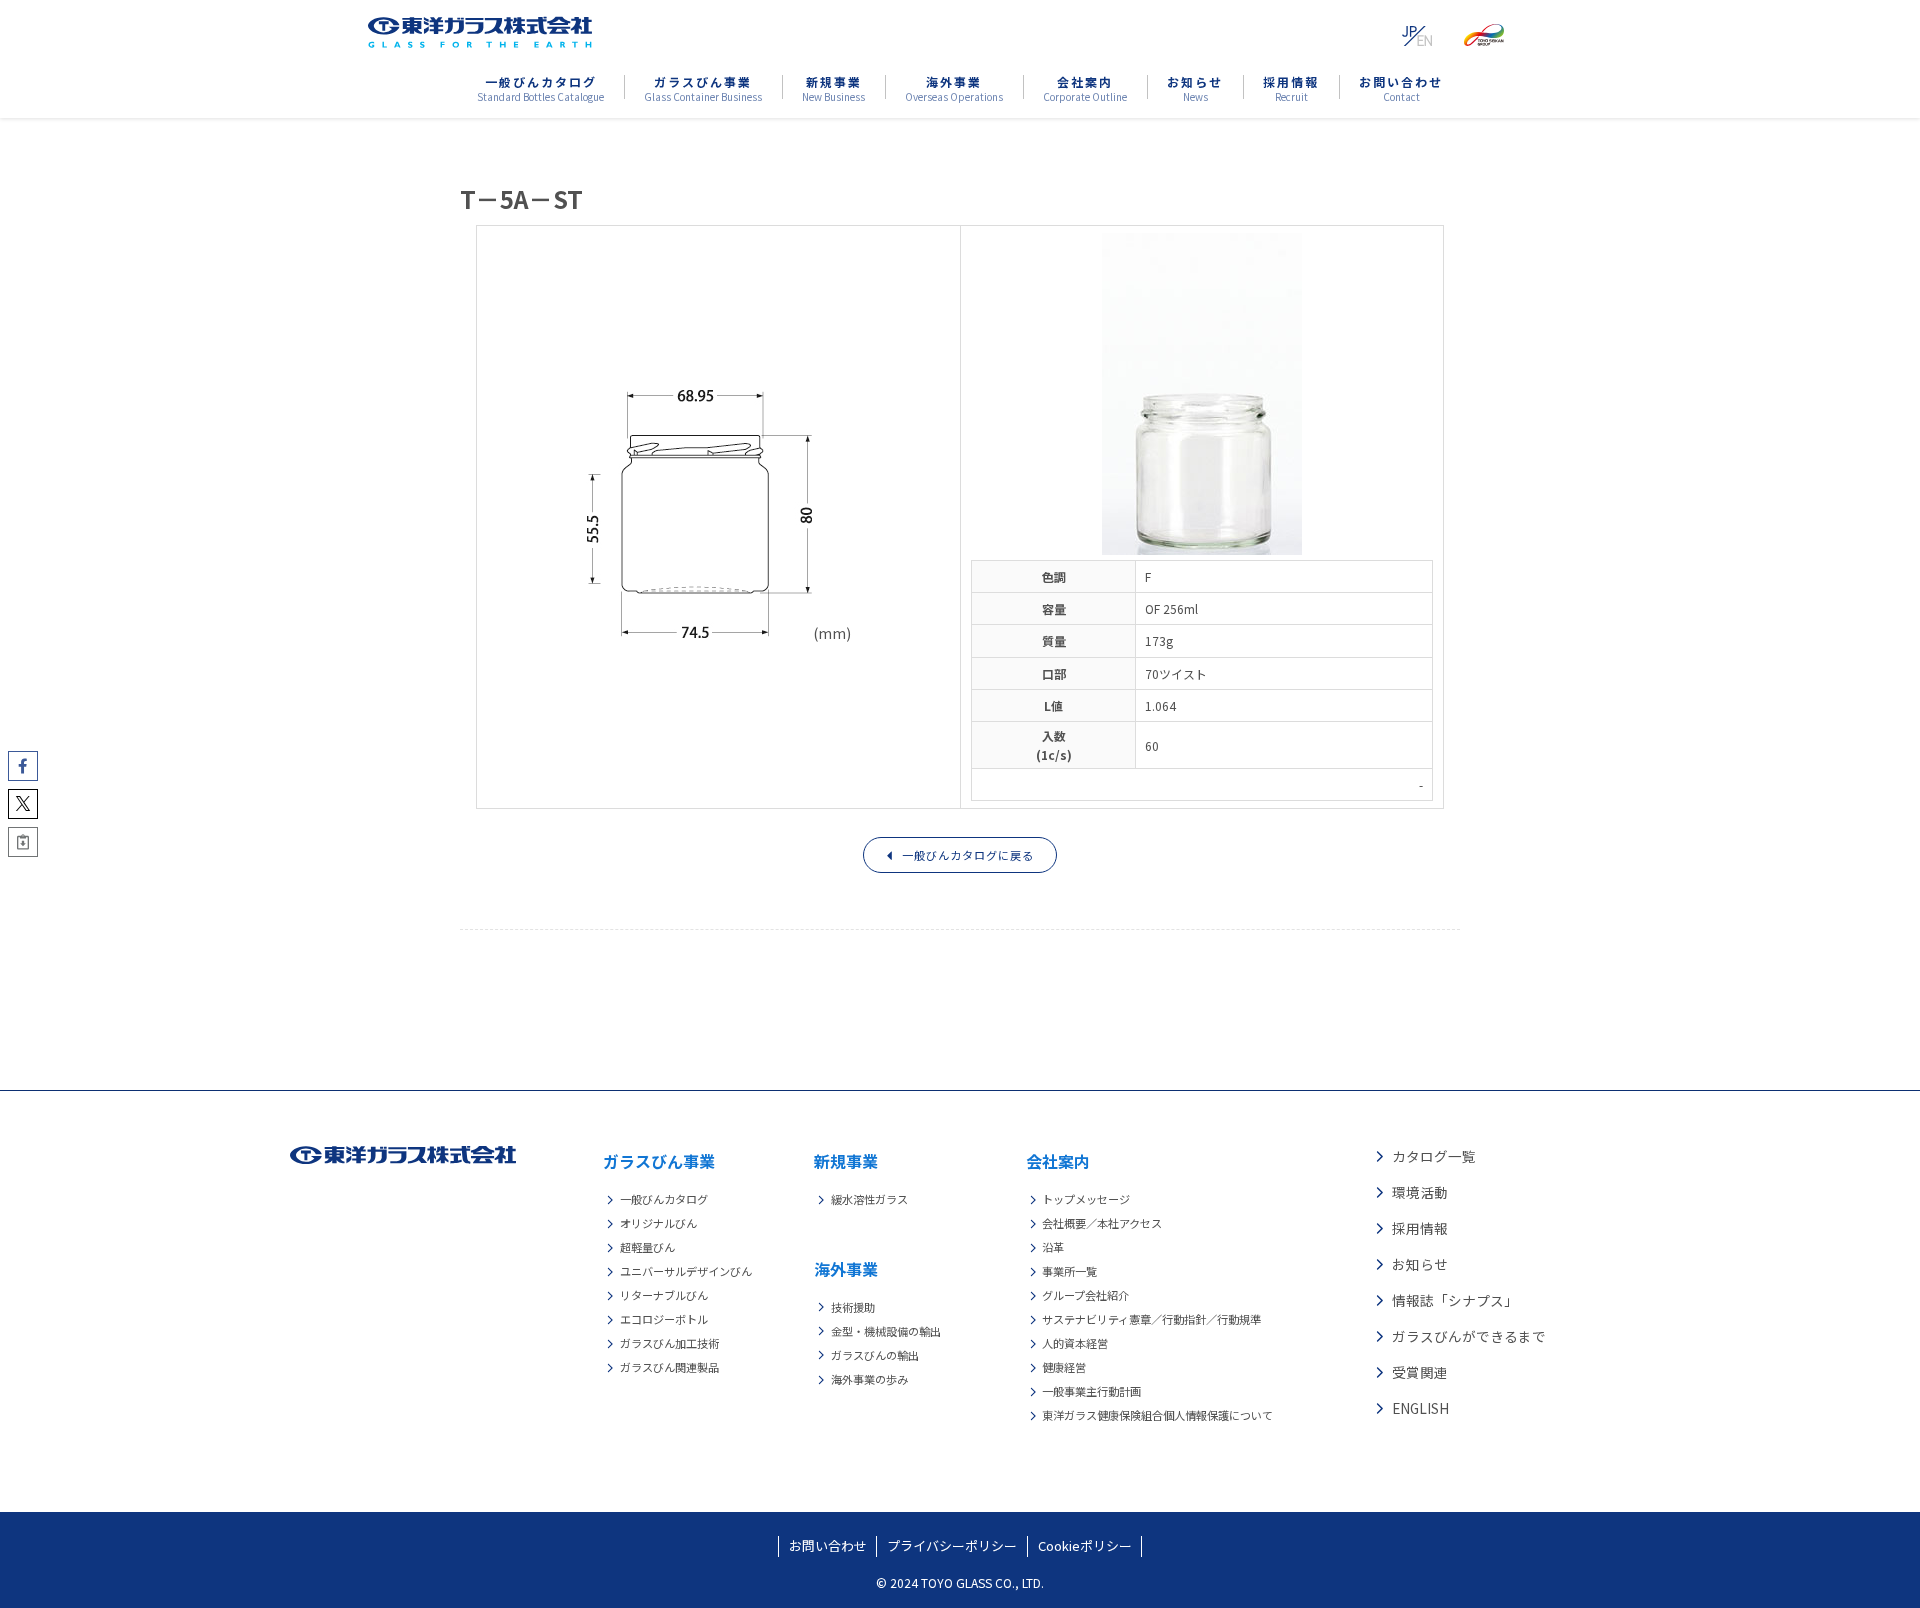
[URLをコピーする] (23, 842)
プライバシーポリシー (952, 1545)
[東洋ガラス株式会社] (480, 32)
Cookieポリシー (1085, 1545)
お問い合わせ (828, 1545)
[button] (23, 766)
